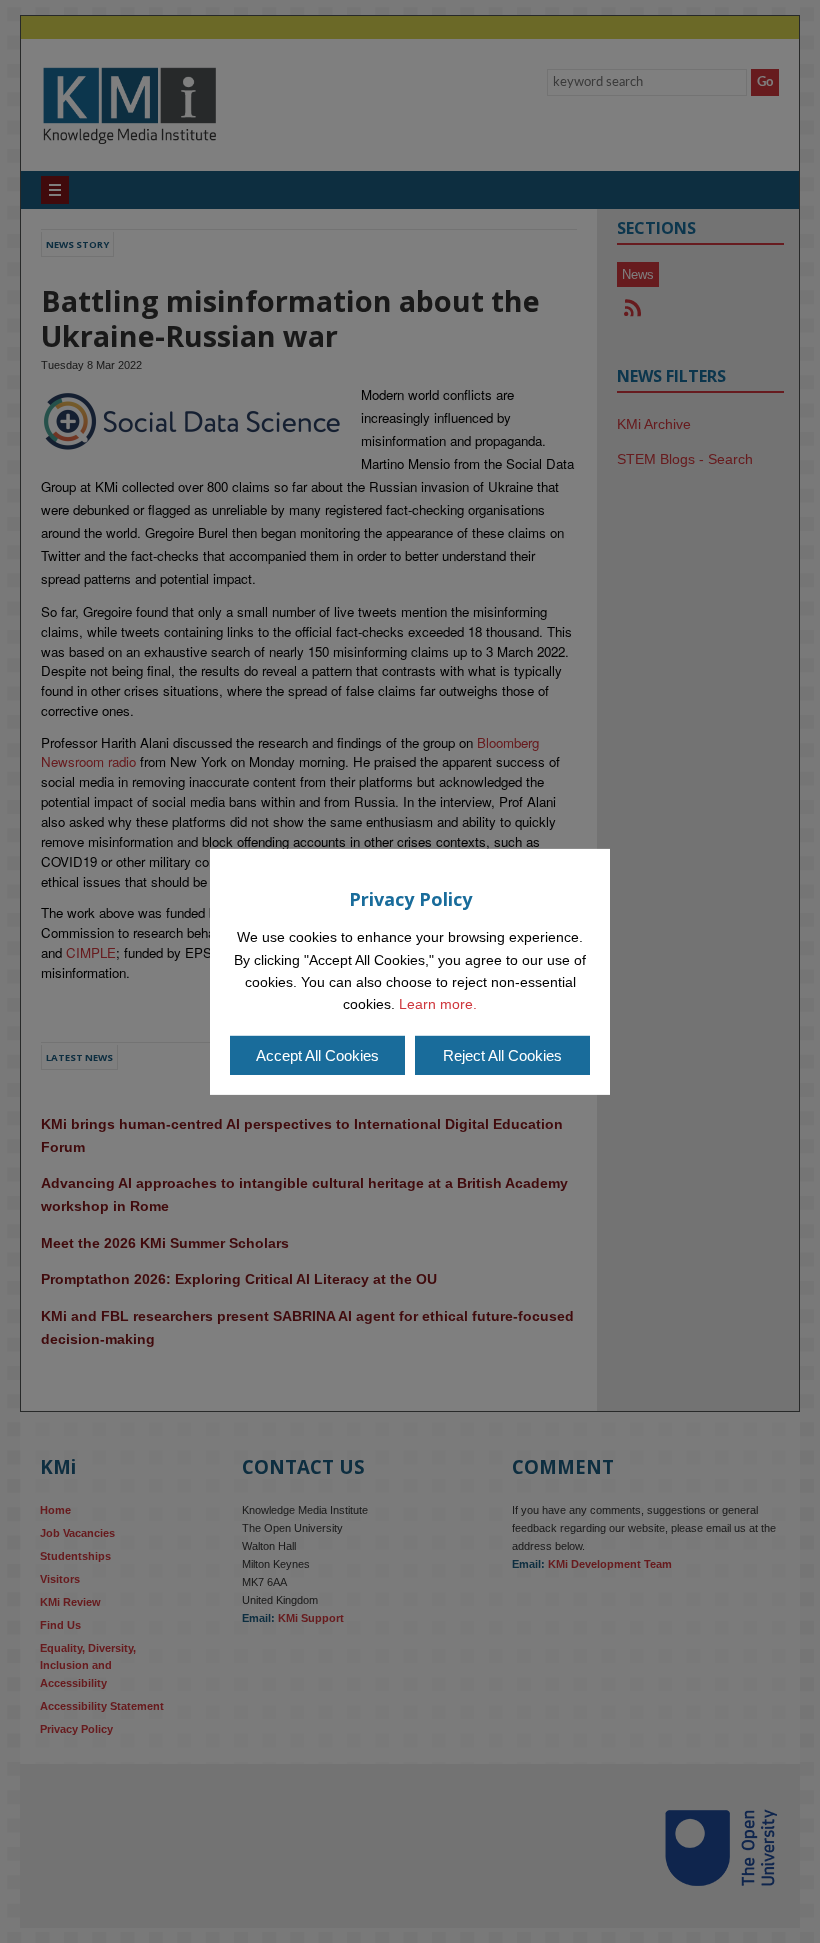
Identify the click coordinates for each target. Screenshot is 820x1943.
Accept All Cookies (317, 1055)
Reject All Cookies (502, 1055)
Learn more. (438, 1004)
